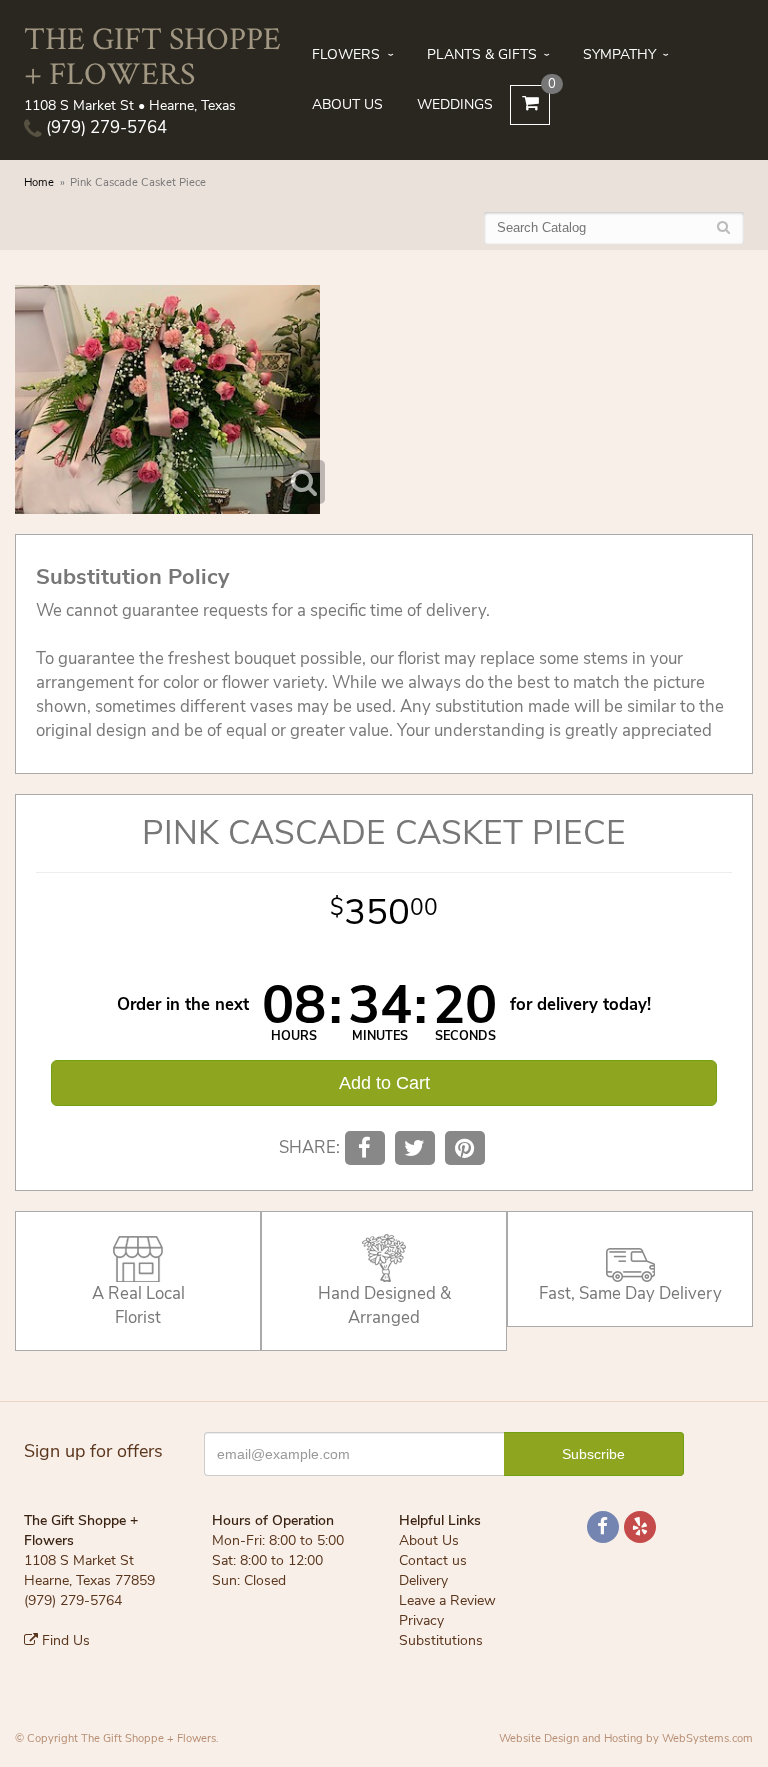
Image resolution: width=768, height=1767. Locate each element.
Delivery (423, 1580)
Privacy (421, 1620)
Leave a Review (447, 1600)
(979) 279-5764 (104, 127)
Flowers (346, 54)
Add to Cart (384, 1083)
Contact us (433, 1560)
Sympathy (619, 54)
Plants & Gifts (482, 54)
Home (39, 182)
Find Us (64, 1640)
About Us (347, 104)
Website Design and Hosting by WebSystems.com (626, 1738)
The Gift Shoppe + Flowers (152, 55)
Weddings (455, 104)
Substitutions (441, 1640)
